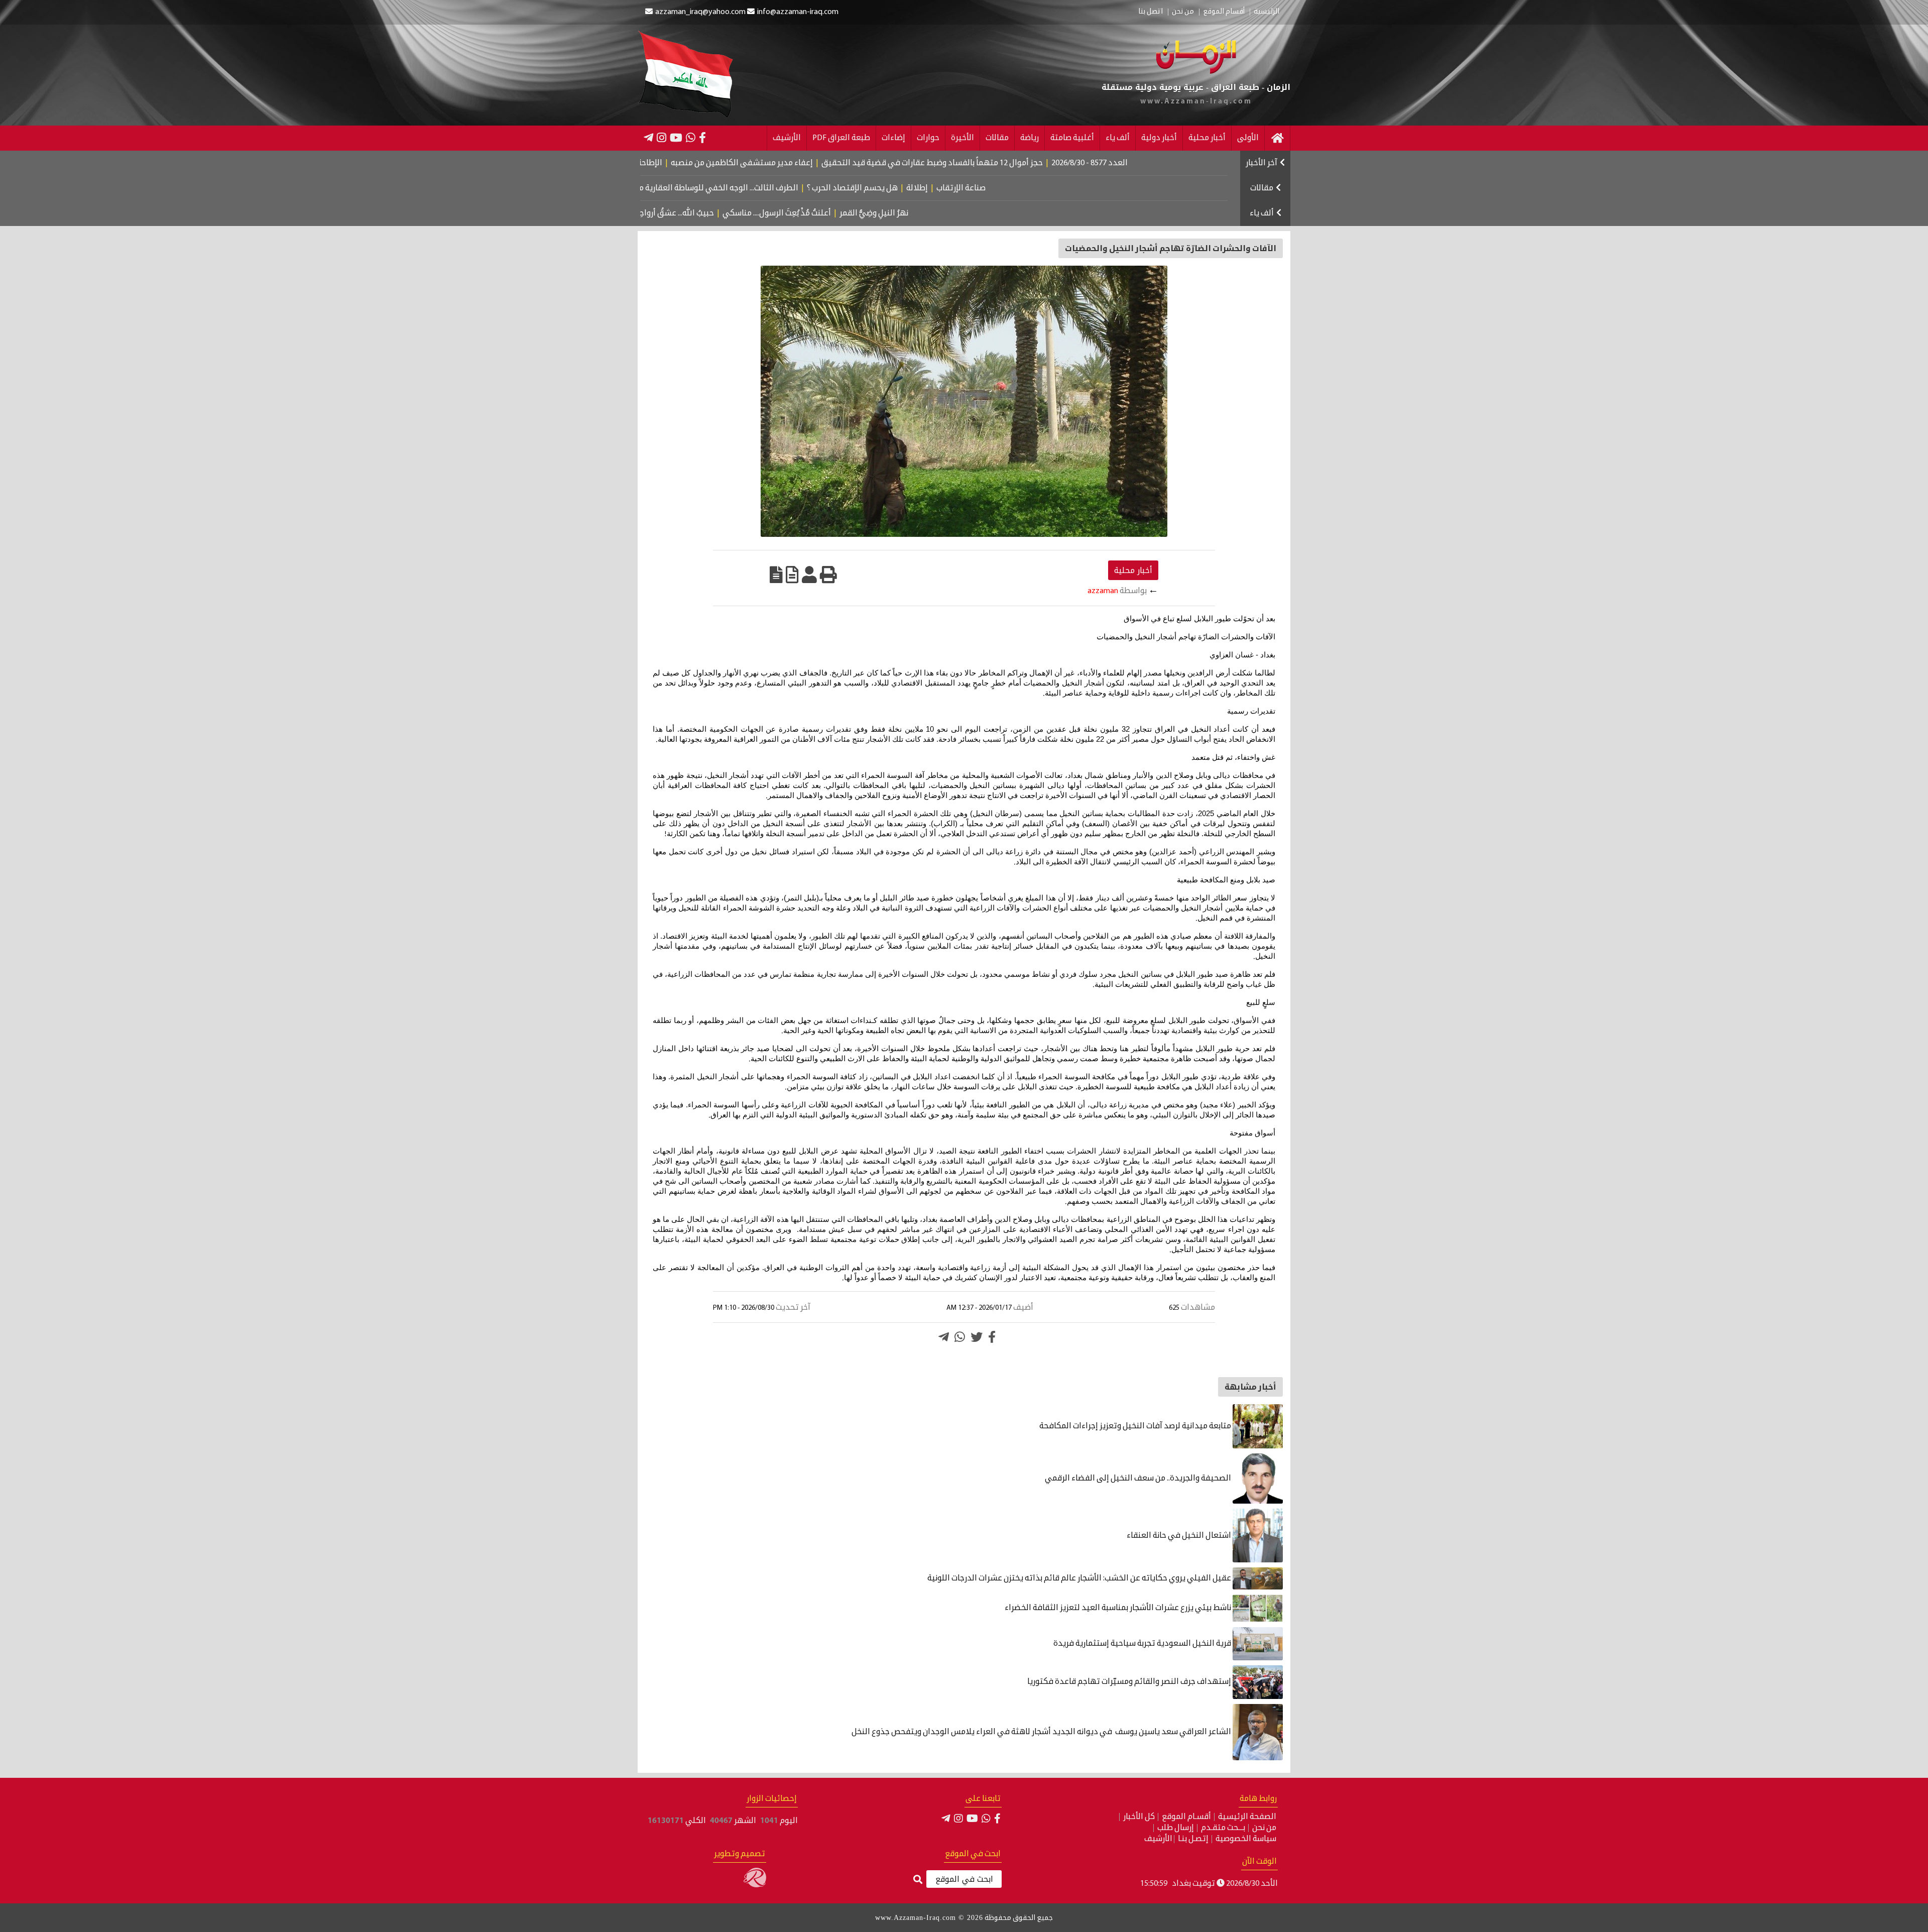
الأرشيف (787, 138)
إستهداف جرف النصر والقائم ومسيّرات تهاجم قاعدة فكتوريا (1130, 1682)
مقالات (997, 138)
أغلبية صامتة (1072, 138)
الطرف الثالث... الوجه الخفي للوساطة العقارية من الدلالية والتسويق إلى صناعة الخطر (743, 188)
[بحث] (918, 1880)
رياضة (1030, 138)
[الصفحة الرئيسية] (1277, 138)
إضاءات (893, 138)
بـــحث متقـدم (1223, 1828)
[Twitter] (977, 1337)
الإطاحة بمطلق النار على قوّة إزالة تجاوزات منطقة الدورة (660, 163)
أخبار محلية (1207, 138)
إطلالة (1004, 188)
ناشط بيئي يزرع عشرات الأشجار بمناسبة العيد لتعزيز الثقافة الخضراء (1119, 1608)
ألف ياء (1118, 138)
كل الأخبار (1139, 1817)
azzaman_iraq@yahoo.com (700, 12)
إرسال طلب (1176, 1828)
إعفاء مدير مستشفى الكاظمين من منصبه (834, 163)
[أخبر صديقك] (809, 575)
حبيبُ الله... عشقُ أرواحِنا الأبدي (740, 213)
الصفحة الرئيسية (1247, 1817)
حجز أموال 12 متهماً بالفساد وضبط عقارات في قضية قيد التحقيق (1024, 163)
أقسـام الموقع (1186, 1817)
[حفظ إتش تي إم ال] (792, 575)
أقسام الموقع (1224, 12)
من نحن (1183, 12)
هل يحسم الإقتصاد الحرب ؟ (940, 188)
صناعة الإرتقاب (1048, 188)
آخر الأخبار (1261, 163)
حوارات (928, 138)
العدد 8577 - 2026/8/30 (1181, 163)
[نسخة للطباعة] (828, 575)
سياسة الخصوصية (1246, 1839)
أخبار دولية (1159, 138)
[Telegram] (648, 138)
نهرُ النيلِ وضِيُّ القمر (951, 213)
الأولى (1248, 138)
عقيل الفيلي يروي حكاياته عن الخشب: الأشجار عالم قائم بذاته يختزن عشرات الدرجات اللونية (1080, 1578)
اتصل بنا (1151, 12)
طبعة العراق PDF (841, 138)
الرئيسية (1267, 12)
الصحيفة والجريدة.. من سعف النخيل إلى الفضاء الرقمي (1139, 1479)
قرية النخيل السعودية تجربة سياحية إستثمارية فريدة (1143, 1644)
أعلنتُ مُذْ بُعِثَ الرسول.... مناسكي (854, 213)
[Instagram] (661, 138)
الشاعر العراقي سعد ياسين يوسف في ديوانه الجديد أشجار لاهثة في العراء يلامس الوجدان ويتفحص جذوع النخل (1041, 1732)
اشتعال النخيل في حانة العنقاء (1180, 1536)
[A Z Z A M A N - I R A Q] (1196, 72)
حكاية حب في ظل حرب (642, 213)
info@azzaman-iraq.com (798, 12)
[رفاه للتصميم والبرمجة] (755, 1885)
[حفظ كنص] (776, 575)
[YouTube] (676, 138)
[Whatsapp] (960, 1337)
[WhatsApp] (691, 138)
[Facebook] (702, 138)
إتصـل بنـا (1193, 1839)
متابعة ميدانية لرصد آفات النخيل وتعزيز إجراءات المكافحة (1136, 1426)
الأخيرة (962, 138)
